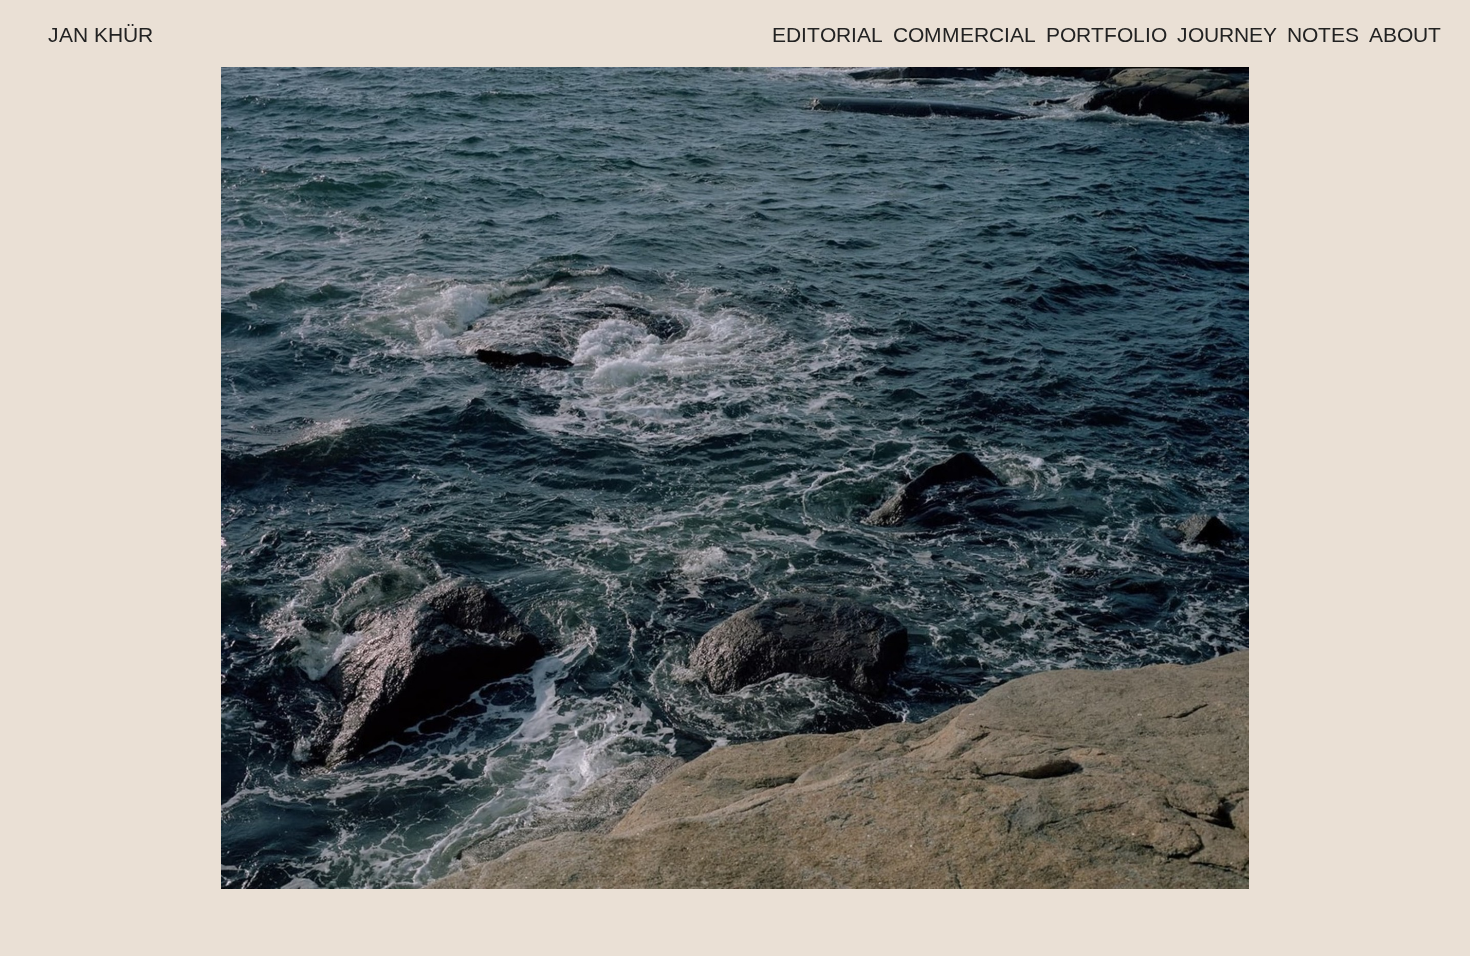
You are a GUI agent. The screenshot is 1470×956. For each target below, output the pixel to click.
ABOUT (1405, 34)
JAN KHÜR (100, 34)
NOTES (1323, 34)
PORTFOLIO (1106, 34)
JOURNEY (1227, 34)
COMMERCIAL (964, 34)
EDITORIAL (827, 34)
